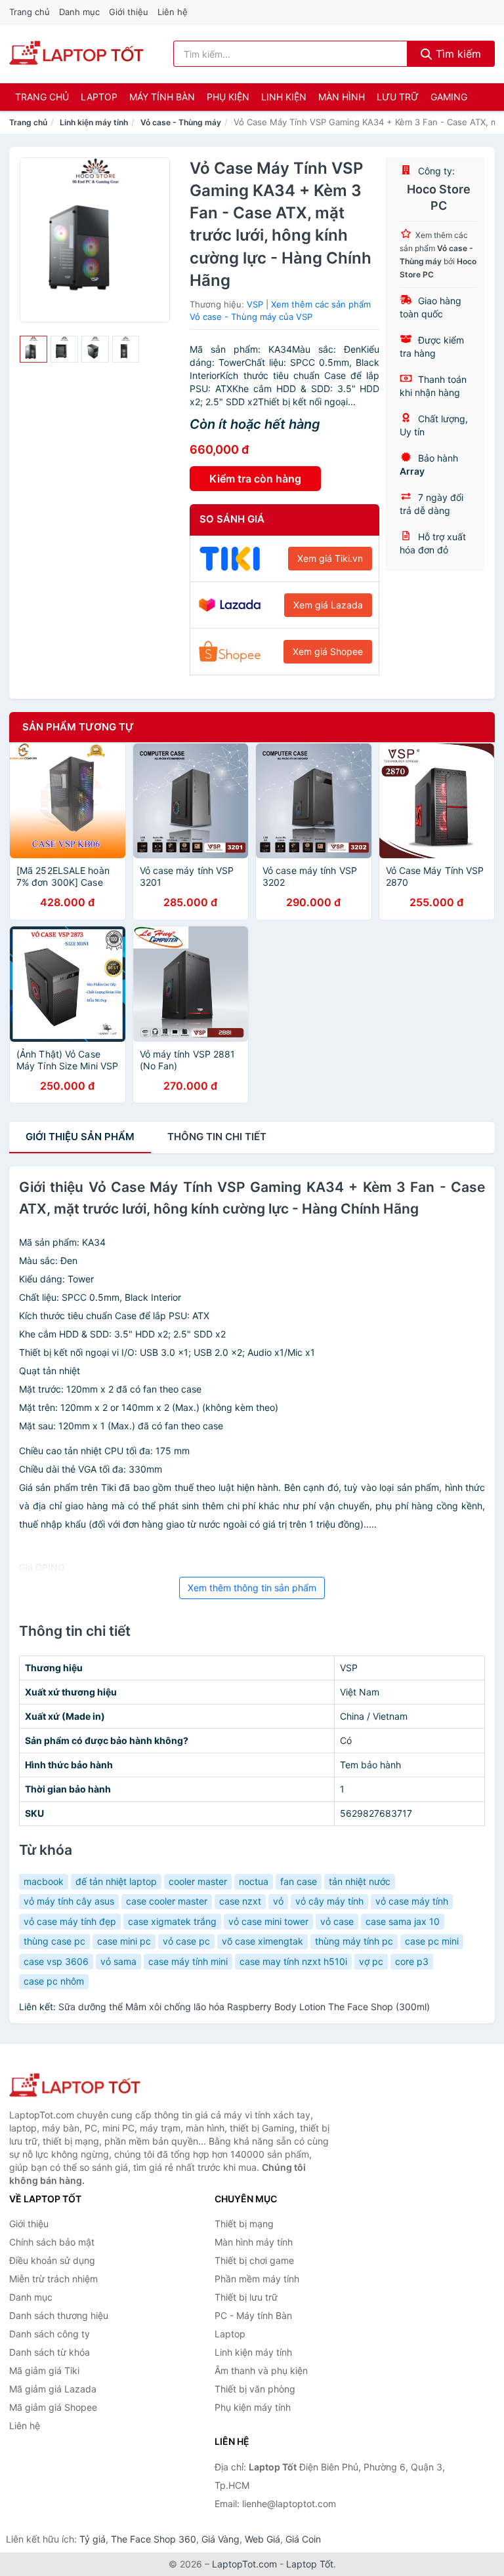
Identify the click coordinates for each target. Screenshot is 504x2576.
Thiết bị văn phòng (255, 2389)
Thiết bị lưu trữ (246, 2297)
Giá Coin (303, 2539)
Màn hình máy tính (254, 2242)
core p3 (412, 1961)
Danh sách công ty (50, 2334)
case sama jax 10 (403, 1921)
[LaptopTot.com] (76, 54)
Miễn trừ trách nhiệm (53, 2279)
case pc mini (432, 1941)
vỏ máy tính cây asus (69, 1901)
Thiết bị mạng (244, 2224)
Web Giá (262, 2539)
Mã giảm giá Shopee (53, 2407)
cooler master (198, 1881)
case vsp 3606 (56, 1961)
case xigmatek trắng (172, 1921)
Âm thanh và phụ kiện (261, 2370)
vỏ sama (118, 1961)
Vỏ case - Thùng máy (181, 122)
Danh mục (79, 12)
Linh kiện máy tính (94, 122)
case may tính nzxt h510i (293, 1961)
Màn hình (342, 97)
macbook (44, 1881)
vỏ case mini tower (268, 1921)
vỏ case (337, 1921)
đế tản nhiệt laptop (116, 1881)
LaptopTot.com (244, 2564)
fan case (299, 1881)
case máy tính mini (188, 1961)
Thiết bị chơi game (254, 2260)
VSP (255, 304)
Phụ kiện (228, 97)
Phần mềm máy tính (257, 2279)
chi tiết (217, 1137)
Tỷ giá (93, 2539)
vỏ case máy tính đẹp (70, 1921)
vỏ (278, 1901)
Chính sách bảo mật (52, 2242)
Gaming (449, 97)
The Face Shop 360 (154, 2539)
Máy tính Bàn (162, 97)
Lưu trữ (398, 97)
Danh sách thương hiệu (59, 2315)
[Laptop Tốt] (75, 2086)
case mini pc (124, 1941)
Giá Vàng (220, 2539)
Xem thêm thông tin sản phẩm (252, 1588)
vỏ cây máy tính (329, 1901)
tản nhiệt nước (360, 1881)
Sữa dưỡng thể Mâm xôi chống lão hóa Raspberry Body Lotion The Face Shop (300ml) (244, 2007)
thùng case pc (54, 1941)
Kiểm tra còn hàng (255, 479)
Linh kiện (284, 97)
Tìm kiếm (457, 54)
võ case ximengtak (262, 1941)
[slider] (33, 349)
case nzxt (240, 1901)
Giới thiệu (129, 12)
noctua (254, 1881)
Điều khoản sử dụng (52, 2260)
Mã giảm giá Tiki (44, 2370)
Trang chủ (30, 12)
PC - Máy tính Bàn (253, 2315)
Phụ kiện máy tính (253, 2407)
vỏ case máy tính (412, 1901)
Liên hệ (173, 12)
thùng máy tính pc (354, 1941)
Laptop (99, 97)
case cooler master (167, 1901)
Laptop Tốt (310, 2564)
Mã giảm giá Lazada (53, 2389)
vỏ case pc (186, 1941)
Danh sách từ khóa (50, 2352)
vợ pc (371, 1961)
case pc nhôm (54, 1981)
